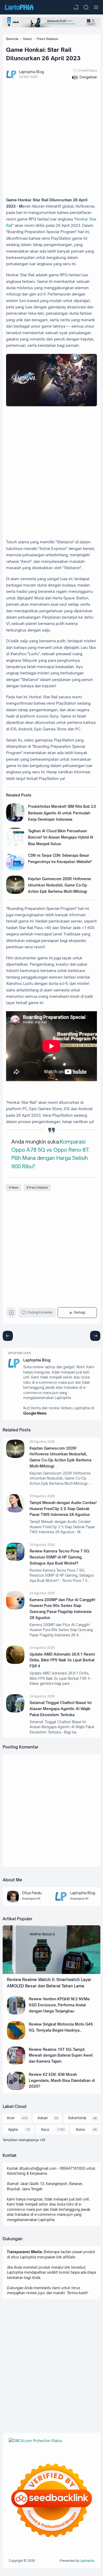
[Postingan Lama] (8, 1336)
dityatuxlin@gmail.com (38, 2168)
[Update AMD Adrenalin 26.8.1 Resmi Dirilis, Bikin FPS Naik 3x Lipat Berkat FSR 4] (15, 1663)
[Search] (86, 7)
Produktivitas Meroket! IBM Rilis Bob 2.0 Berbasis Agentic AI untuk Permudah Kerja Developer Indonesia (62, 813)
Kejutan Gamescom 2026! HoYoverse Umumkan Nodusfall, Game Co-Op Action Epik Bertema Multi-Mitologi (59, 885)
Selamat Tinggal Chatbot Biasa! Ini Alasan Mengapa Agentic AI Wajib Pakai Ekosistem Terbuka (60, 1708)
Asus (45, 2129)
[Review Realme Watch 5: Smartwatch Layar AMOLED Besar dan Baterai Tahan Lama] (51, 1973)
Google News (35, 1413)
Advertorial (77, 2118)
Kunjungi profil (31, 1898)
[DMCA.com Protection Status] (35, 2441)
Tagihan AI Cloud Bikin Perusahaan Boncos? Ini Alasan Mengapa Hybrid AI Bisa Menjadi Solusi (61, 837)
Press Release (38, 1187)
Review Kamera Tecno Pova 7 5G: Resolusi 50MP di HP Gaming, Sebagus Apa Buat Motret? (60, 1557)
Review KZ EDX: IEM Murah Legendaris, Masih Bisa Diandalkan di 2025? (62, 2080)
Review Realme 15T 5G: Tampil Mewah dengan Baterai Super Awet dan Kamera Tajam (61, 2055)
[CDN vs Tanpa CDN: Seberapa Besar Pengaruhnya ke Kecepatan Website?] (15, 869)
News (15, 1187)
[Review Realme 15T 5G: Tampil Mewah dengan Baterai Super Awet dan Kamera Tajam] (16, 2063)
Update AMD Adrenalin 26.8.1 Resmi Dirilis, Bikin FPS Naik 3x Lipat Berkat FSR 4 (62, 1660)
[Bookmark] (11, 1314)
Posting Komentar (40, 1312)
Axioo (80, 2129)
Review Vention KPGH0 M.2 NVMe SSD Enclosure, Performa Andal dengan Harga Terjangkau (59, 2005)
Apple (13, 2129)
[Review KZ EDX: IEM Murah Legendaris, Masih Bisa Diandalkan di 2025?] (16, 2089)
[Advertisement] (51, 139)
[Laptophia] (19, 7)
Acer (11, 2118)
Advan (43, 2118)
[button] (84, 77)
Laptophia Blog (37, 1360)
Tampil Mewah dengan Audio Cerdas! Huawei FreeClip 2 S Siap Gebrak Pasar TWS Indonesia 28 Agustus (63, 1508)
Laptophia (87, 2561)
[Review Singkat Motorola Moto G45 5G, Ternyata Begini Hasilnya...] (16, 2038)
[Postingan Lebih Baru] (95, 1336)
